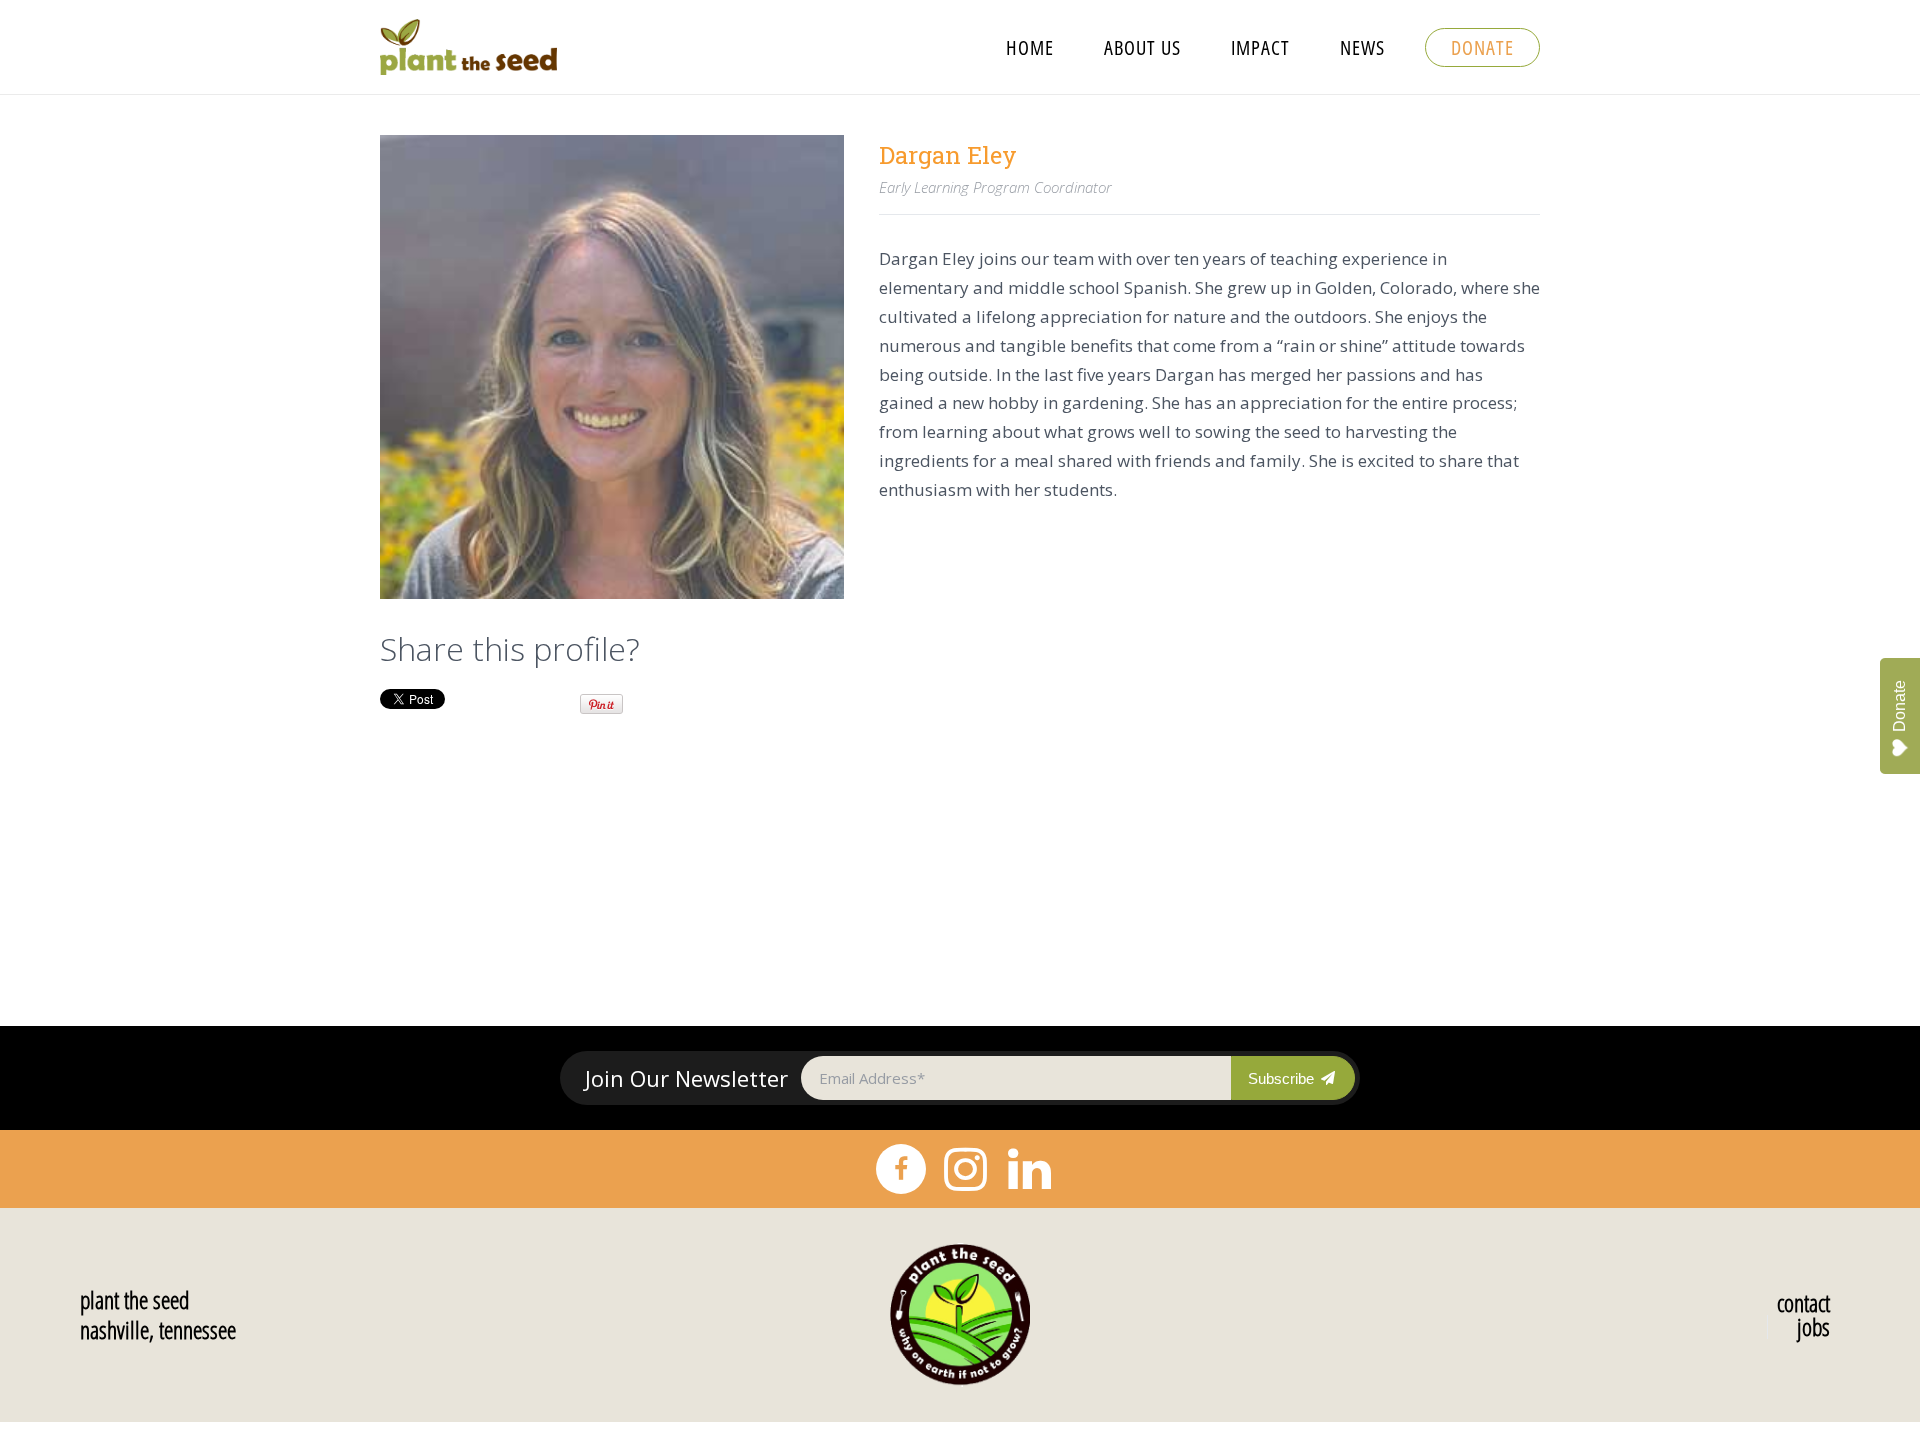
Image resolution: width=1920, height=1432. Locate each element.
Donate (1899, 706)
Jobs (1813, 1327)
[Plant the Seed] (960, 1315)
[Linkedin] (1029, 1169)
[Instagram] (965, 1169)
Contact (1803, 1303)
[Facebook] (901, 1169)
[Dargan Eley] (612, 367)
